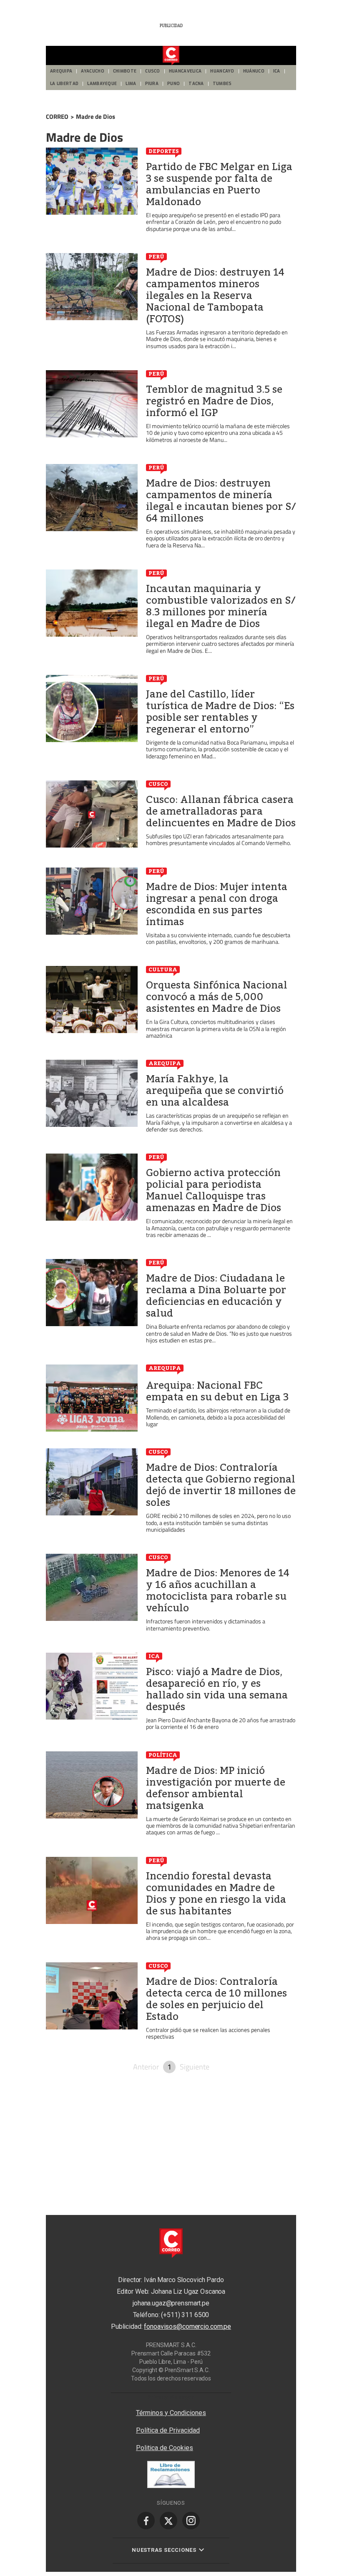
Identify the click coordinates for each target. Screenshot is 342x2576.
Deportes (164, 151)
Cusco (158, 784)
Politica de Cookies (165, 2448)
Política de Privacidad (168, 2430)
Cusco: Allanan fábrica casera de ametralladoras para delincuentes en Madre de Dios (221, 811)
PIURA (152, 84)
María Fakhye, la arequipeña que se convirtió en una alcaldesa (215, 1091)
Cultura (163, 969)
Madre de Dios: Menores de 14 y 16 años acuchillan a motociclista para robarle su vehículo (218, 1590)
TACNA (196, 84)
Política (163, 1755)
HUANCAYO (222, 71)
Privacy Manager (171, 2397)
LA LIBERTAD (64, 84)
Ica (154, 1656)
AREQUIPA (61, 71)
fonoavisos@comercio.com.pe (187, 2326)
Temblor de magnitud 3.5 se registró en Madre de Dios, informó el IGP (214, 401)
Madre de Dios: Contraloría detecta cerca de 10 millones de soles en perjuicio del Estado (216, 1999)
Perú (156, 256)
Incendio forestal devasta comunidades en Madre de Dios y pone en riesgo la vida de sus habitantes (216, 1894)
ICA (277, 71)
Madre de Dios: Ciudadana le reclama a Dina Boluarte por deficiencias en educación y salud (216, 1296)
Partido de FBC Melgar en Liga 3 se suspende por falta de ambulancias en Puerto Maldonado (219, 184)
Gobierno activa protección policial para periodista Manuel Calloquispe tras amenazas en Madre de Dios (214, 1190)
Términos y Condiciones (171, 2413)
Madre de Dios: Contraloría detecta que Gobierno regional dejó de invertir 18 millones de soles (221, 1485)
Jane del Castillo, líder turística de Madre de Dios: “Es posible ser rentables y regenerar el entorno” (220, 712)
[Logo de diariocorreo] (171, 56)
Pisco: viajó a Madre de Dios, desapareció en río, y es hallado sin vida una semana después (217, 1689)
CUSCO (153, 71)
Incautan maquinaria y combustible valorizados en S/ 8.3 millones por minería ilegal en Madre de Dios (221, 606)
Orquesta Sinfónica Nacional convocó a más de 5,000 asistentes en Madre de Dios (217, 997)
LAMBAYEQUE (102, 84)
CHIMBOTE (125, 71)
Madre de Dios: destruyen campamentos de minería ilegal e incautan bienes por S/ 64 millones (221, 501)
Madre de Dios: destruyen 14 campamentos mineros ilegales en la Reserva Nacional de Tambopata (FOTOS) (215, 296)
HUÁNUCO (254, 71)
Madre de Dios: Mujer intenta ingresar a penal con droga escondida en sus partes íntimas (217, 904)
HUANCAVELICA (185, 71)
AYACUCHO (92, 71)
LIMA (131, 84)
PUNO (174, 84)
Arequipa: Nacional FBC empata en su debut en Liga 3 (217, 1391)
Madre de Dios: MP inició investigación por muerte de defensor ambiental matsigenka (216, 1788)
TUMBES (222, 84)
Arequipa (165, 1063)
